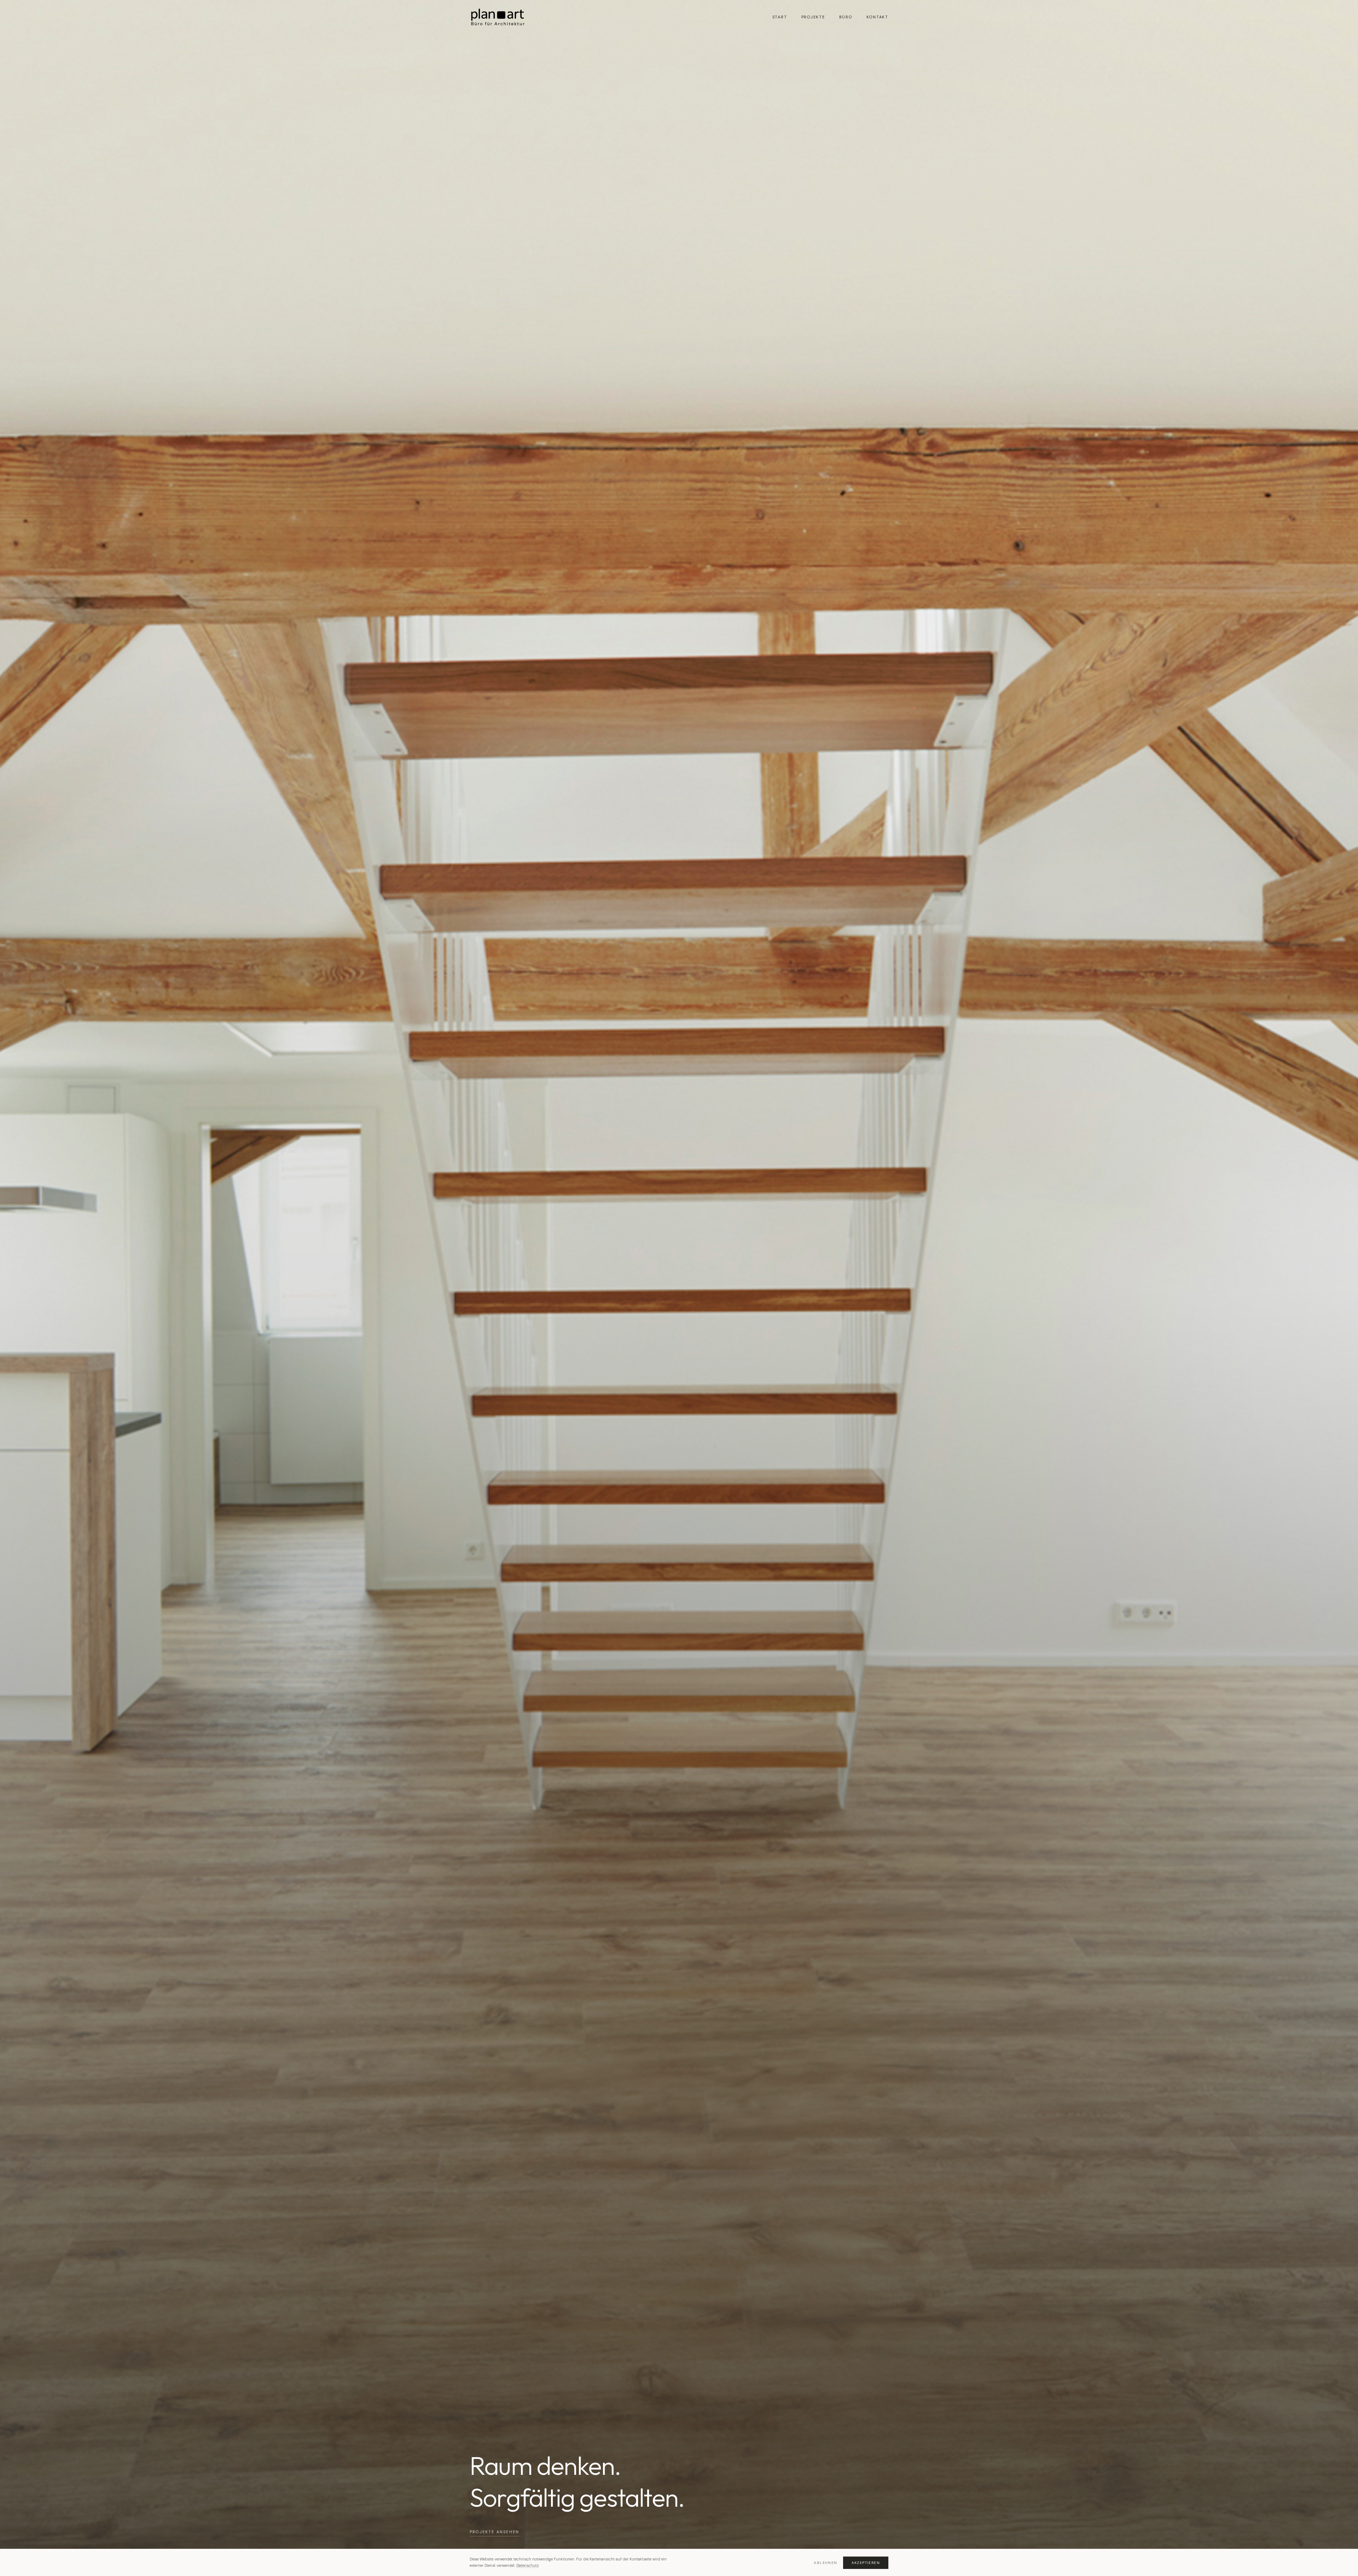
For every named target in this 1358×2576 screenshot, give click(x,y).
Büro (846, 17)
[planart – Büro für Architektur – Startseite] (498, 17)
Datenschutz (528, 2565)
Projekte (813, 17)
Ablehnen (825, 2563)
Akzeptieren (866, 2563)
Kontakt (877, 17)
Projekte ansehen (494, 2532)
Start (780, 17)
